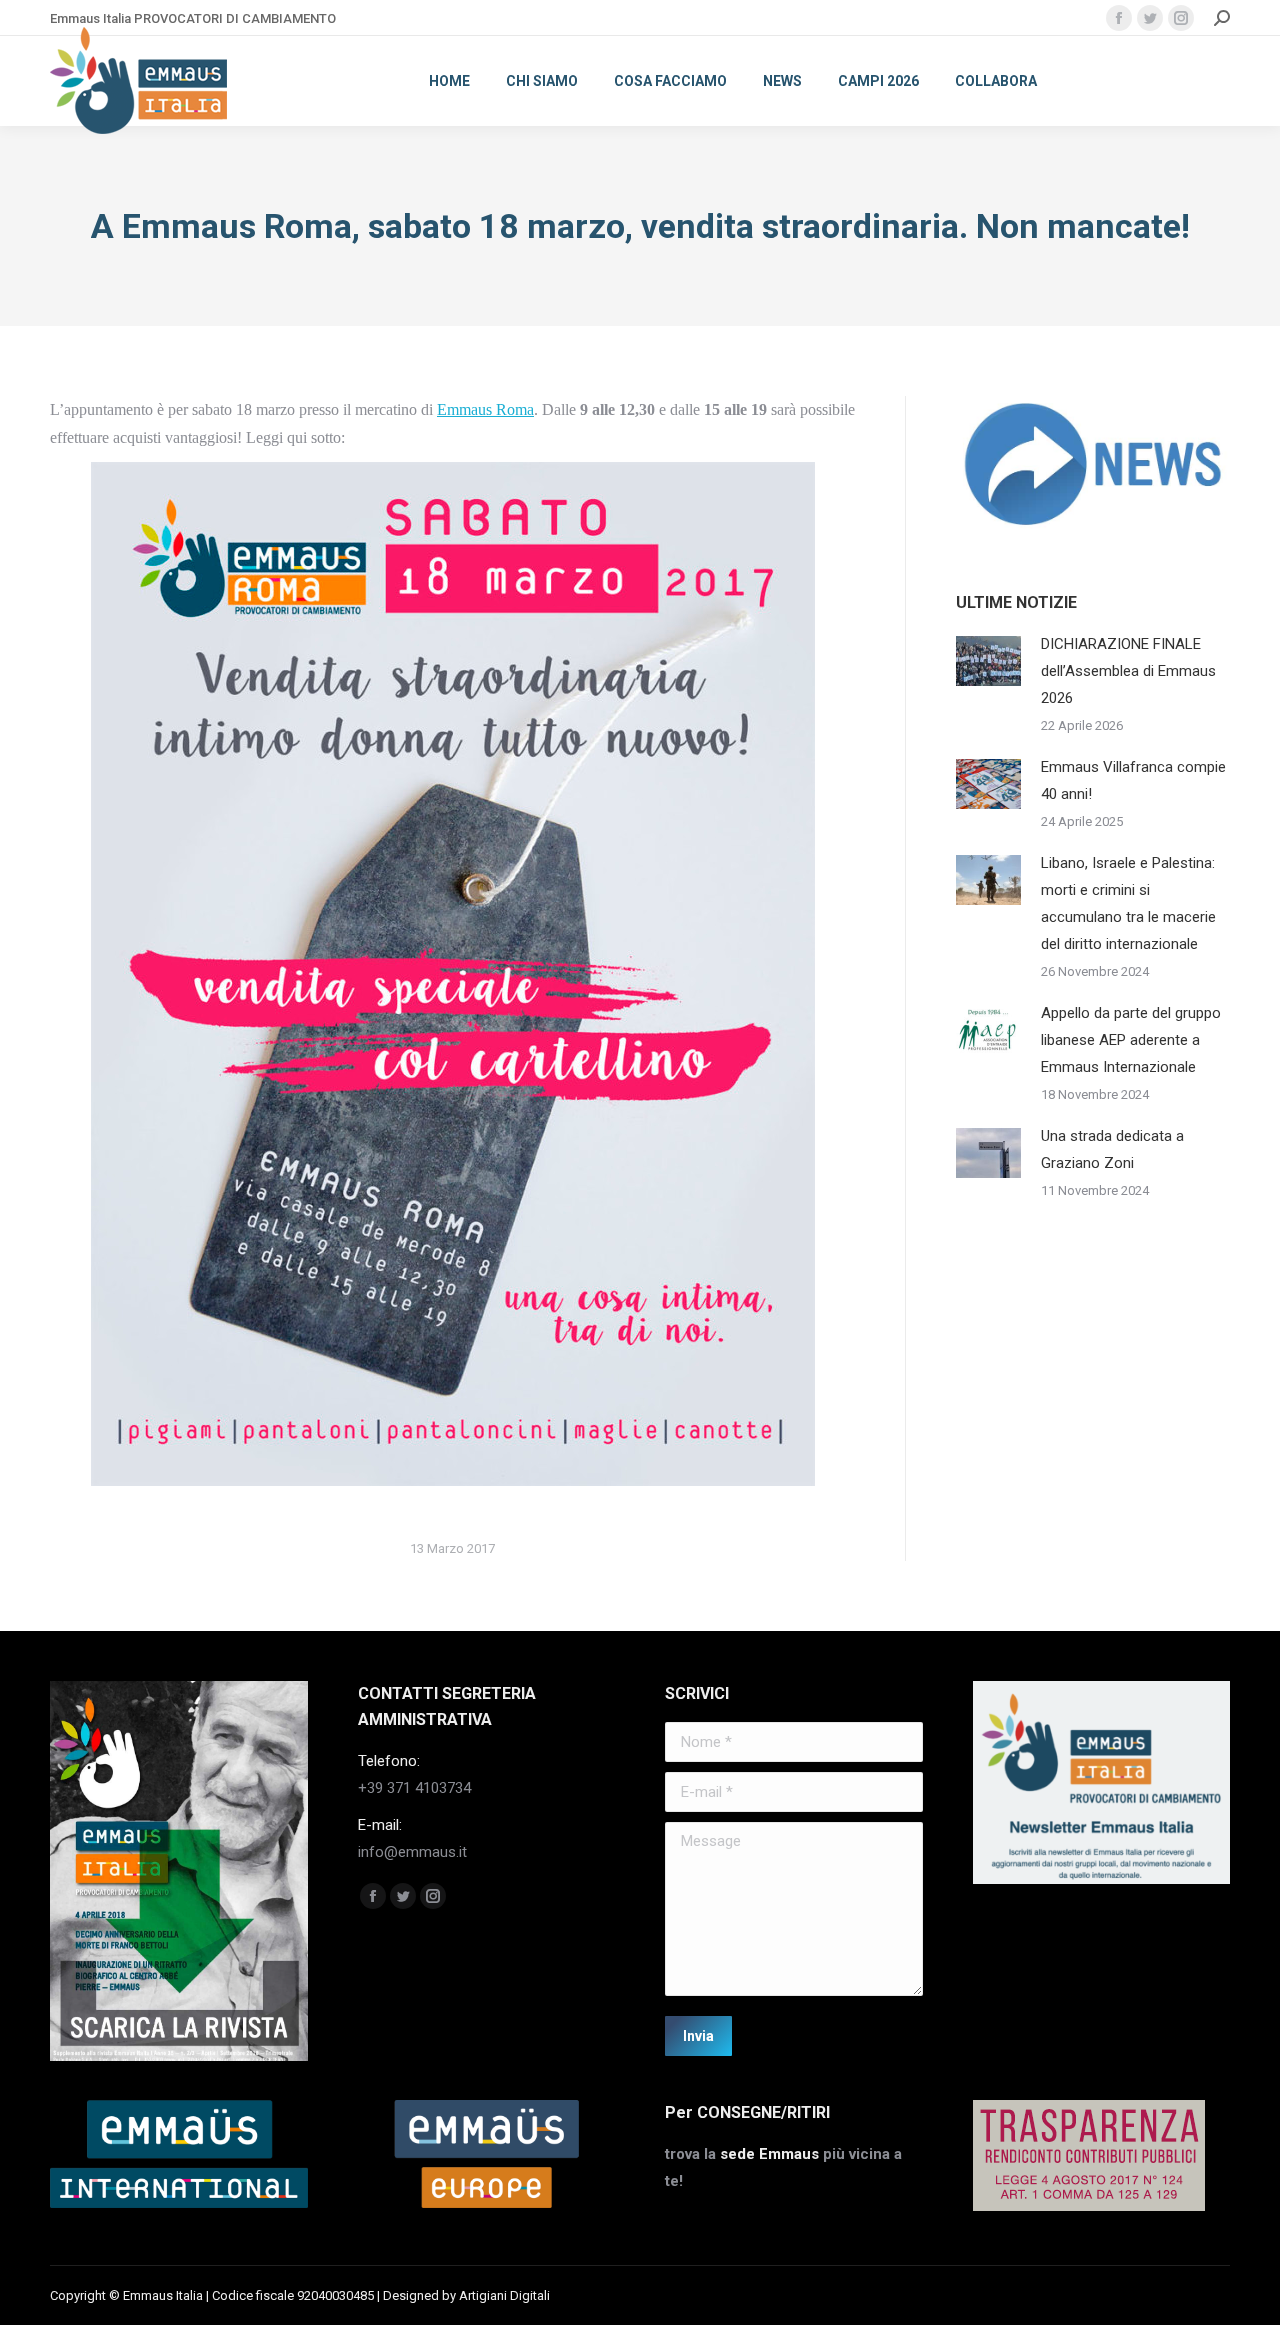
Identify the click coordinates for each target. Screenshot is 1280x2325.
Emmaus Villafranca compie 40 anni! (1133, 780)
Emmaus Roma (485, 409)
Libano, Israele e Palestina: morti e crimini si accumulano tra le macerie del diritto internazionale (1128, 903)
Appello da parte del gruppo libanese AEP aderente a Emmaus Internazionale (1131, 1040)
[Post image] (988, 661)
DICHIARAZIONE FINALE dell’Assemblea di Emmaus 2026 (1128, 671)
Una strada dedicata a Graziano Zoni (1112, 1149)
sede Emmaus (769, 2154)
